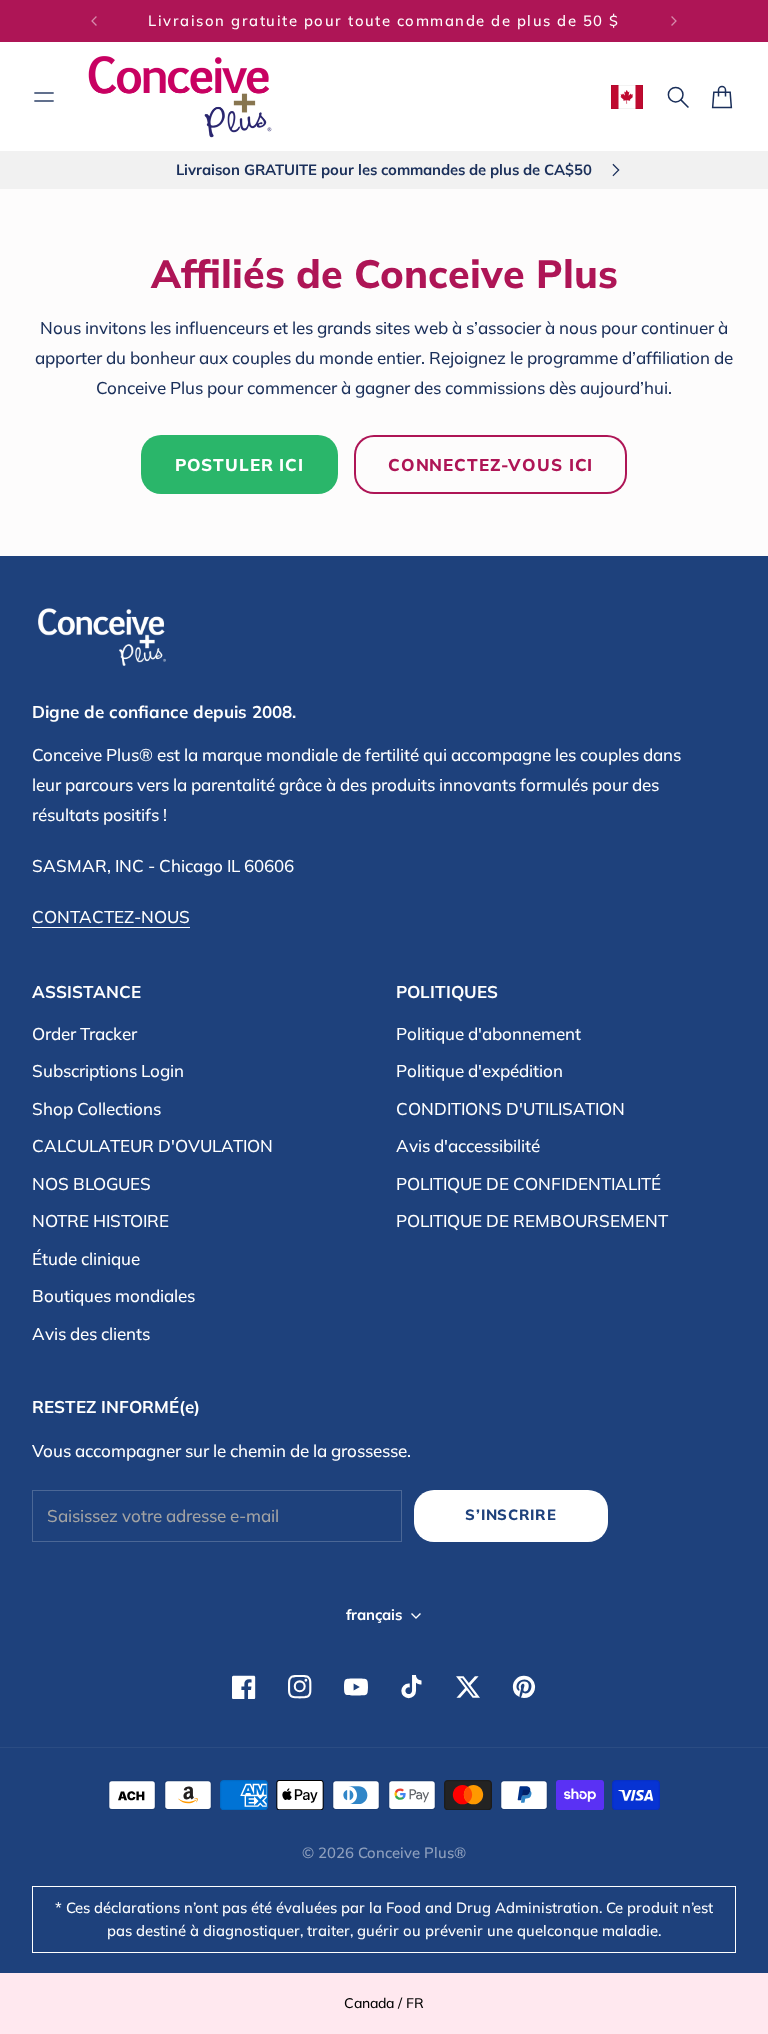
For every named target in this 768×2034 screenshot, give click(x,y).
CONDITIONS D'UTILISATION (510, 1108)
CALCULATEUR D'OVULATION (152, 1145)
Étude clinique (86, 1258)
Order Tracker (84, 1033)
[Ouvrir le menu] (44, 97)
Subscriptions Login (108, 1070)
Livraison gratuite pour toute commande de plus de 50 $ (383, 20)
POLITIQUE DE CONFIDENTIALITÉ (528, 1183)
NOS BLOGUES (91, 1183)
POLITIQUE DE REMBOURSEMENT (532, 1220)
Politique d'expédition (479, 1070)
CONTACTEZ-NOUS (111, 916)
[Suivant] (674, 21)
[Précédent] (94, 21)
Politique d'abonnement (488, 1033)
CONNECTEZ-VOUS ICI (490, 464)
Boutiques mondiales (113, 1295)
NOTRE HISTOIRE (100, 1220)
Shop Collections (96, 1108)
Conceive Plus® (412, 1852)
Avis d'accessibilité (468, 1145)
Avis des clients (91, 1333)
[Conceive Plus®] (180, 96)
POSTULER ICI (239, 464)
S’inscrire (510, 1514)
